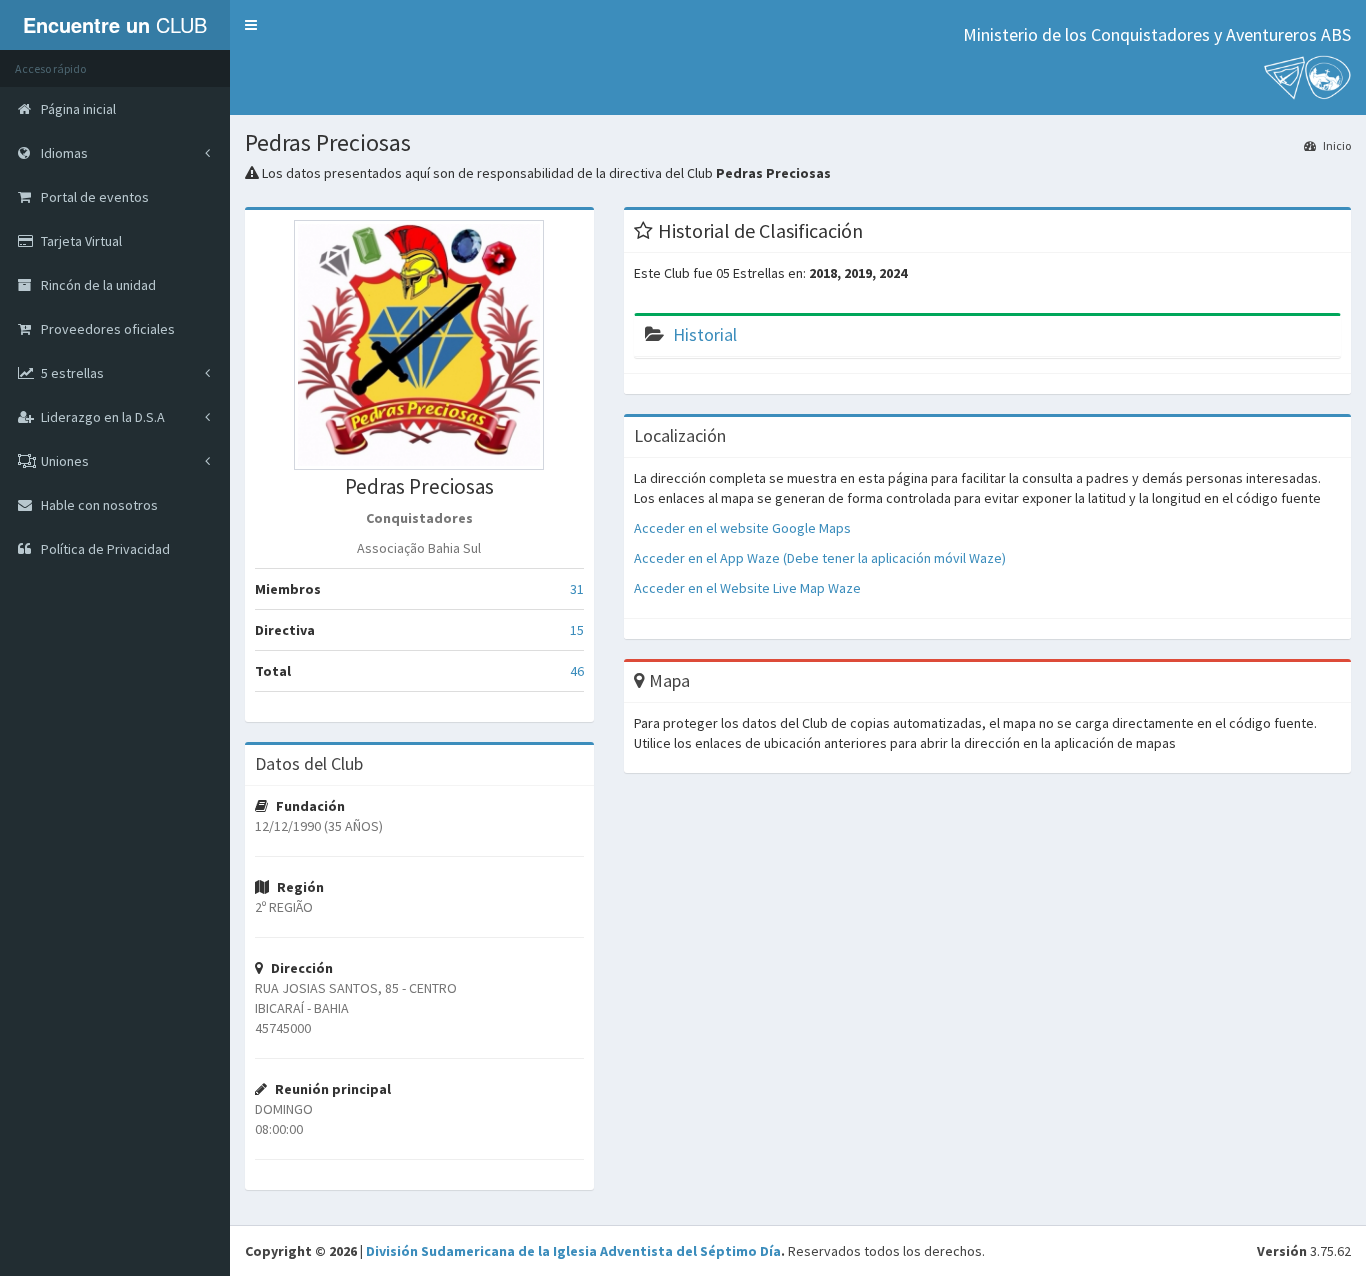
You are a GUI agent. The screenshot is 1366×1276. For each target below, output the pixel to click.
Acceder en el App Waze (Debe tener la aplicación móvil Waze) (820, 558)
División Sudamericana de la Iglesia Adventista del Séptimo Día (573, 1251)
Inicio (1336, 145)
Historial (705, 334)
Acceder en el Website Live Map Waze (747, 588)
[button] (251, 25)
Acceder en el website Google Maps (742, 528)
